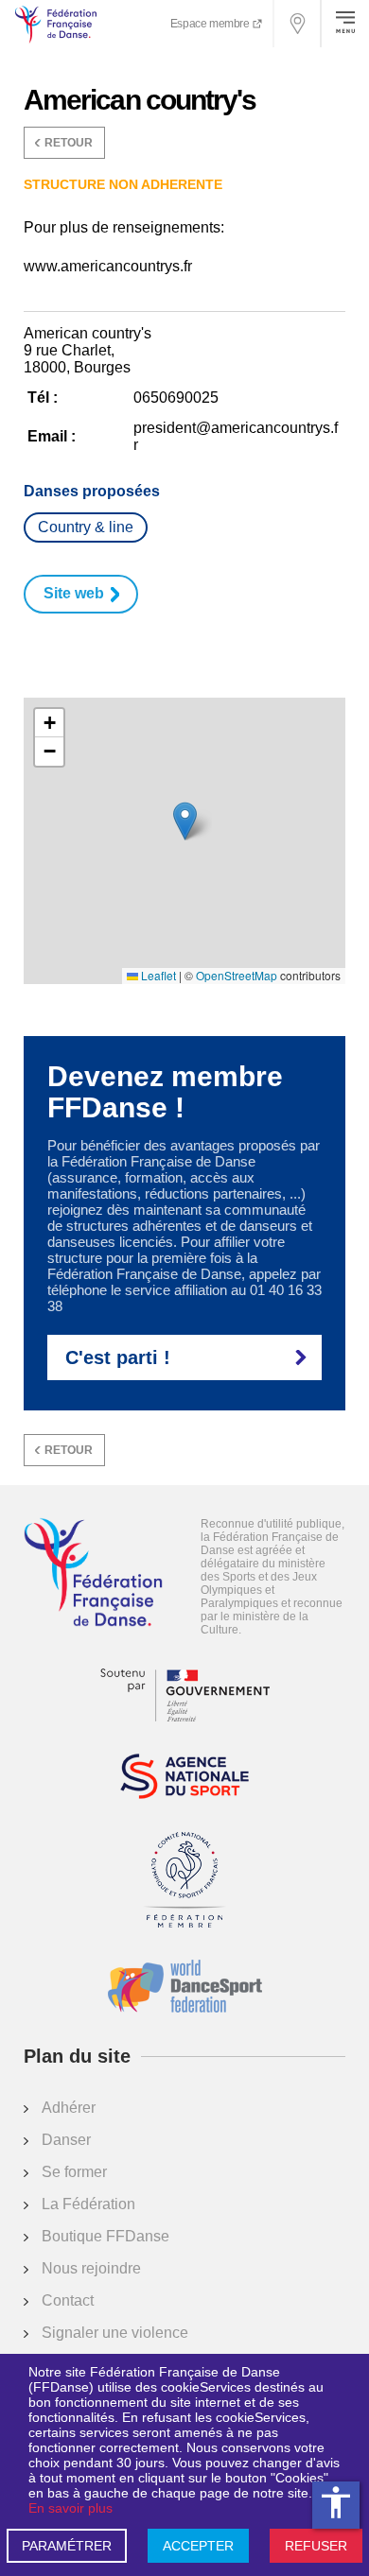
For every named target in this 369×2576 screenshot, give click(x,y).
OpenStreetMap (237, 976)
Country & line (86, 527)
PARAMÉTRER (67, 2546)
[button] (185, 821)
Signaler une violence (115, 2333)
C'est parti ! (118, 1357)
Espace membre (211, 24)
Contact (68, 2300)
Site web (74, 593)
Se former (74, 2172)
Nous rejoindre (91, 2268)
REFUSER (316, 2546)
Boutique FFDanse (105, 2236)
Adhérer (69, 2108)
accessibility (336, 2502)
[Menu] (345, 24)
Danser (66, 2140)
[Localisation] (298, 24)
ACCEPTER (198, 2546)
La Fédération (88, 2204)
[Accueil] (93, 1574)
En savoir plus (70, 2508)
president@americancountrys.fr (236, 436)
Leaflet (157, 976)
